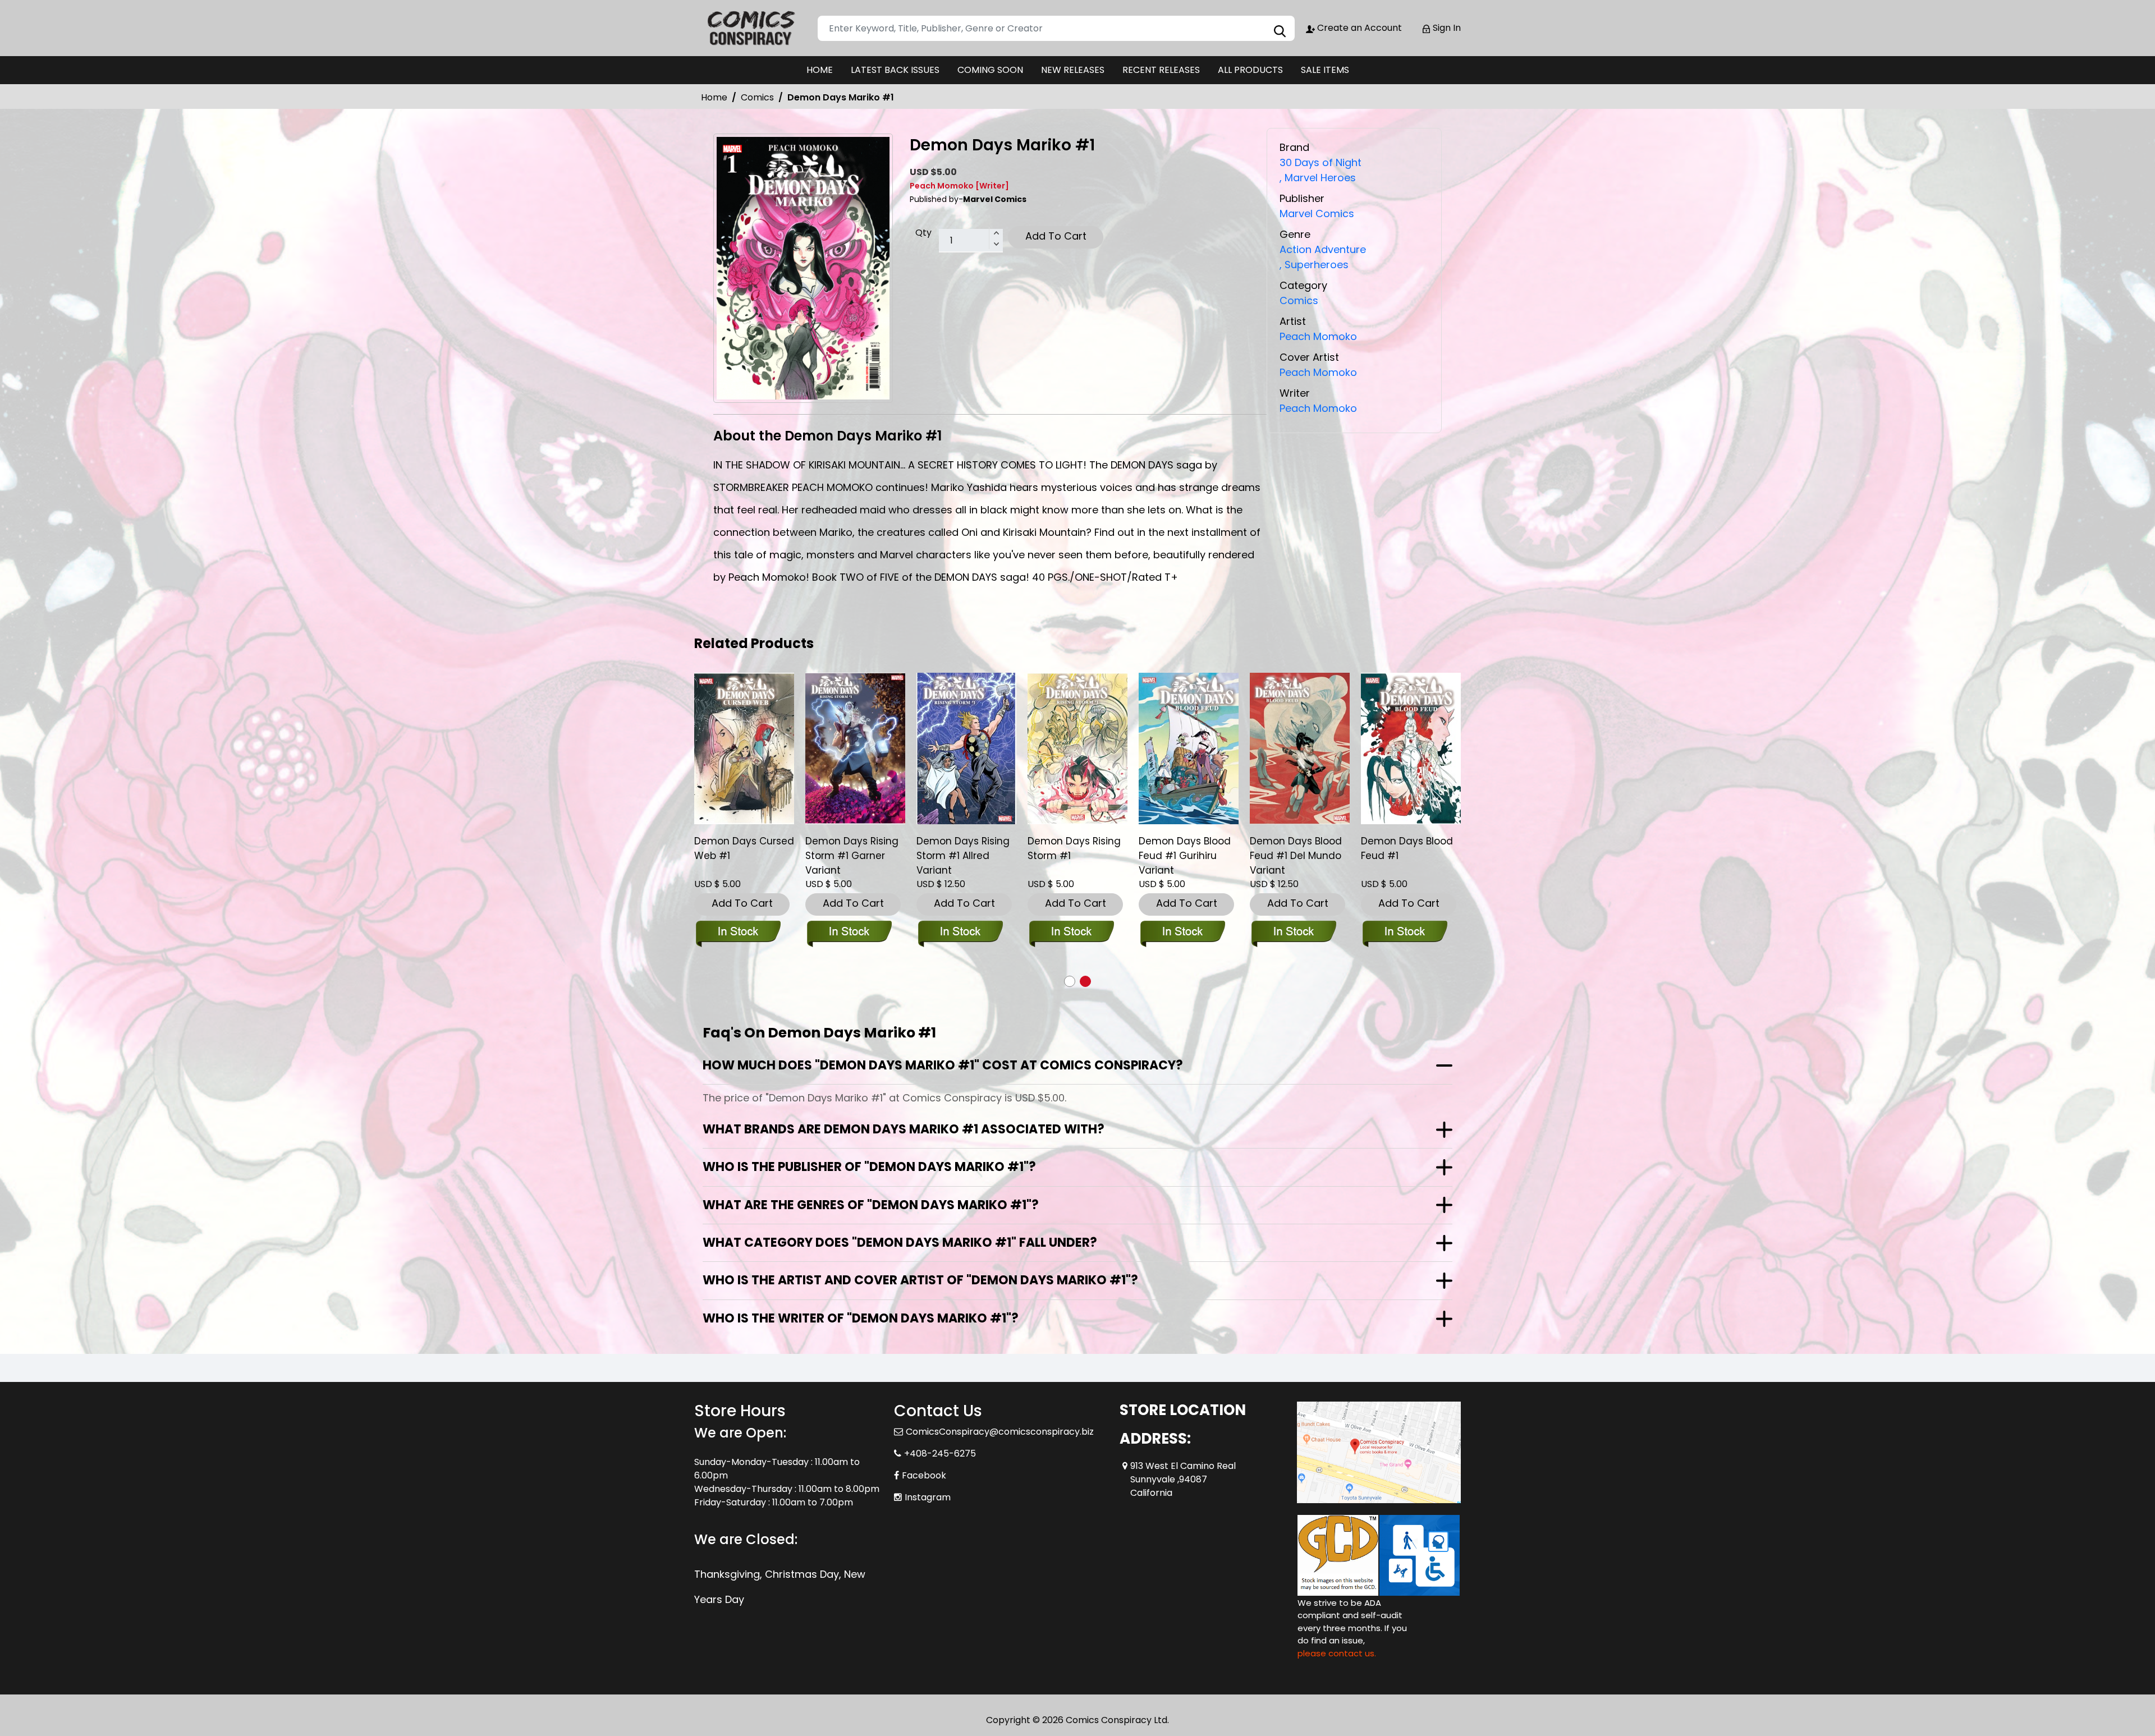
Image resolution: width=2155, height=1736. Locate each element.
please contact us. (1337, 1653)
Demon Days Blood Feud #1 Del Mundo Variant (1296, 856)
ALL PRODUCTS (1250, 70)
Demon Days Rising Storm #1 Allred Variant (963, 856)
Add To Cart (1056, 236)
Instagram (928, 1497)
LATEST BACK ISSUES (895, 70)
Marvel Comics (1317, 213)
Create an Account (1358, 28)
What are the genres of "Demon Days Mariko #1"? (871, 1205)
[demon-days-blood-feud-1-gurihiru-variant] (1189, 748)
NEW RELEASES (1073, 70)
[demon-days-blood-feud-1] (1411, 748)
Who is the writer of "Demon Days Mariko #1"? (861, 1318)
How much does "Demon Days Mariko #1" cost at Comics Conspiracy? (943, 1065)
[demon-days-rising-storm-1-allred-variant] (966, 748)
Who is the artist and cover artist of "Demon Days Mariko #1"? (920, 1280)
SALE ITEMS (1325, 70)
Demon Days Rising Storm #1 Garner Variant (852, 856)
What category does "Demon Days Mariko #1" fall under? (900, 1243)
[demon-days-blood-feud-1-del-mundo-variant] (1300, 748)
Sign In (1446, 28)
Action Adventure (1323, 249)
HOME (820, 70)
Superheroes (1314, 265)
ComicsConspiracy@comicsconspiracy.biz (1000, 1432)
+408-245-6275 (940, 1453)
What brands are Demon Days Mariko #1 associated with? (904, 1129)
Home (714, 97)
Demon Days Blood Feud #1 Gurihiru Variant (1185, 856)
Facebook (924, 1475)
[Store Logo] (750, 28)
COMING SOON (990, 70)
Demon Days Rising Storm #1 (1074, 848)
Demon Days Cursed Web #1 (744, 848)
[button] (1070, 981)
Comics (757, 97)
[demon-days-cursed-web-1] (744, 748)
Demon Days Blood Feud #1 (1407, 848)
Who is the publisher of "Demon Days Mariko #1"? (869, 1167)
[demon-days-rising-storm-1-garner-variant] (855, 748)
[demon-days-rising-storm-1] (1077, 748)
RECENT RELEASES (1161, 70)
